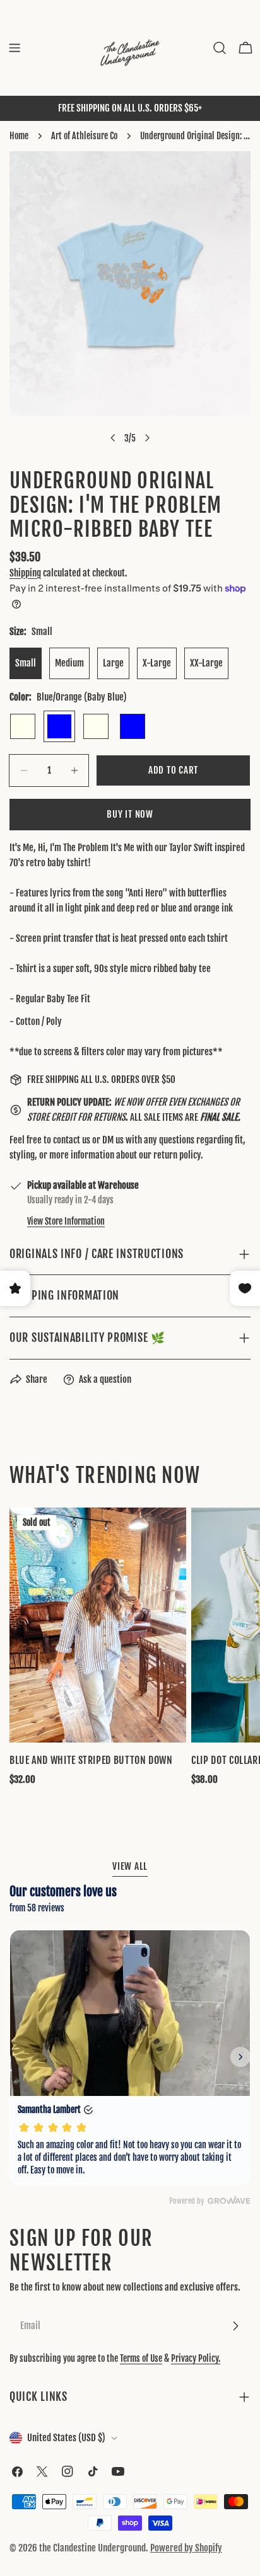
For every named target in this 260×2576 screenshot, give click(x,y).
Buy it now (130, 814)
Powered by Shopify (186, 2548)
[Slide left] (113, 438)
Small (26, 663)
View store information (66, 1221)
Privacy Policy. (196, 2358)
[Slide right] (147, 438)
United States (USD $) (66, 2438)
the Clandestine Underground (92, 2548)
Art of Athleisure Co (84, 136)
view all (130, 1866)
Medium (69, 663)
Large (113, 663)
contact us (72, 1140)
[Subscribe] (235, 2326)
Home (19, 136)
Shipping (25, 573)
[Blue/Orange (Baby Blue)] (59, 726)
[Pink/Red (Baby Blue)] (133, 726)
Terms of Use (141, 2358)
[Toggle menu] (15, 48)
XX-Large (206, 663)
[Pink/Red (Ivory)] (96, 726)
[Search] (220, 48)
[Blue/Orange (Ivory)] (23, 726)
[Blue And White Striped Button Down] (98, 1625)
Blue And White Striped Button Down (91, 1760)
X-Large (157, 663)
